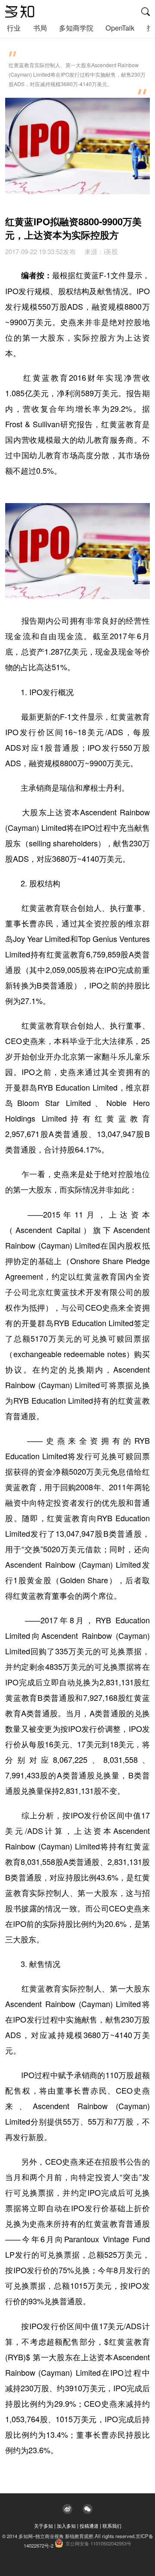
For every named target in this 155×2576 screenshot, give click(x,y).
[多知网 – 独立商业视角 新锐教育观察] (20, 12)
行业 (14, 28)
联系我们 (112, 2526)
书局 (40, 28)
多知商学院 (76, 28)
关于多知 (43, 2526)
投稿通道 (89, 2526)
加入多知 (66, 2526)
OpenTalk (120, 28)
